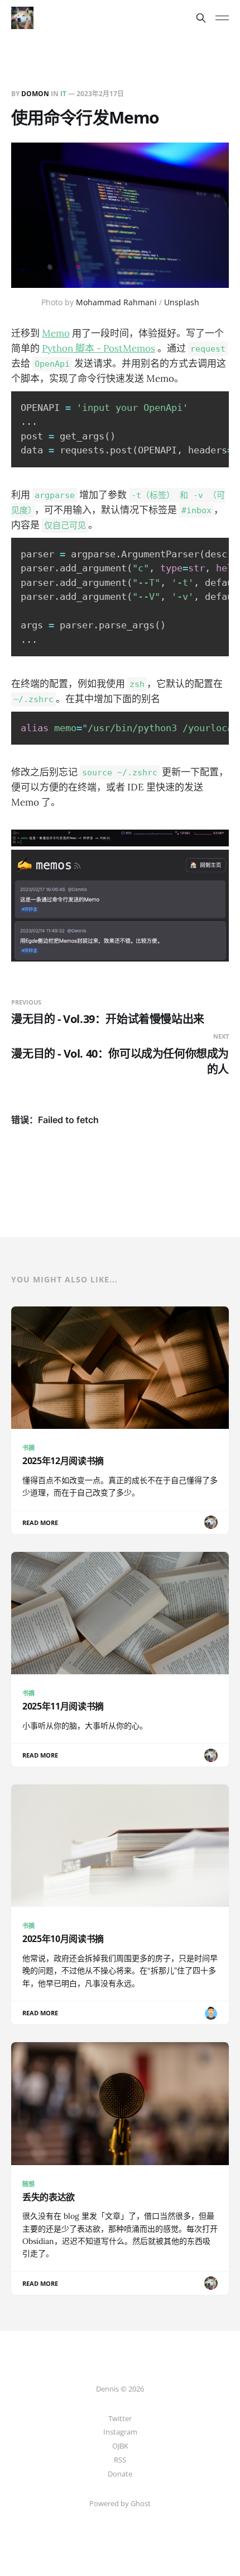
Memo (56, 333)
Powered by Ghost (120, 2503)
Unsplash (182, 302)
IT (63, 94)
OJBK (120, 2446)
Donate (120, 2474)
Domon (35, 94)
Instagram (120, 2432)
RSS (120, 2460)
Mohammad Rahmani (116, 302)
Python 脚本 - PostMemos (99, 348)
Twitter (120, 2418)
